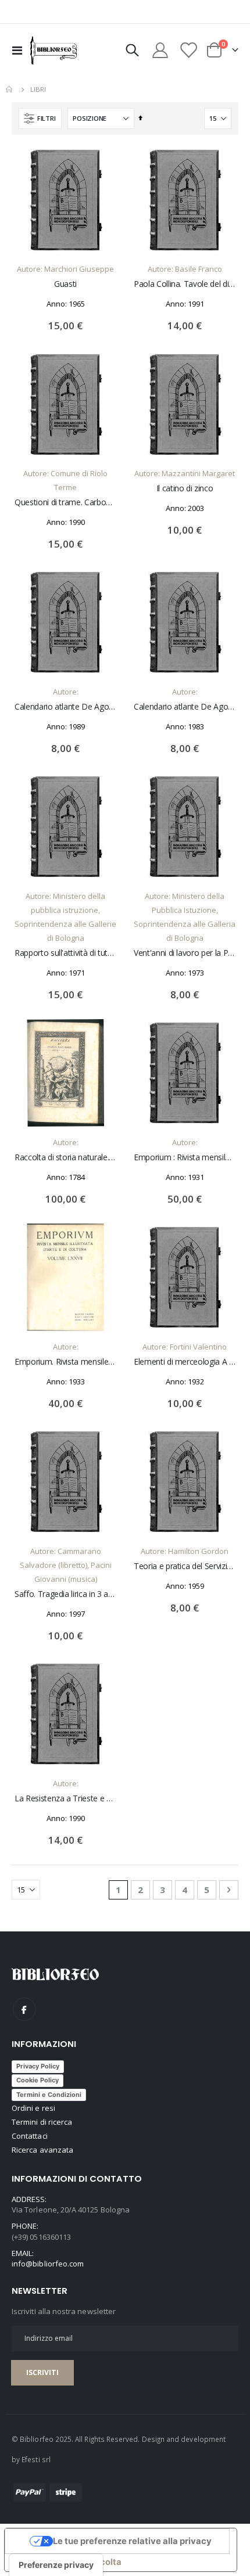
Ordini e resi (33, 2108)
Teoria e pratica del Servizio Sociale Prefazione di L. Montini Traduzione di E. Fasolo (185, 1566)
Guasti (65, 284)
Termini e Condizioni (49, 2095)
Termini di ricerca (42, 2122)
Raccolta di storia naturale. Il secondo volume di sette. (65, 1157)
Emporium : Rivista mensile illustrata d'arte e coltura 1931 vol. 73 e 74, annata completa (185, 1157)
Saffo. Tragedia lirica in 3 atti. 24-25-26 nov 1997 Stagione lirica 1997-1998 (65, 1594)
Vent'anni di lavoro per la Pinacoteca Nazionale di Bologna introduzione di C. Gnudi (185, 953)
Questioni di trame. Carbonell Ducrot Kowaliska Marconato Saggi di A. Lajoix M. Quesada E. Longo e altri (65, 502)
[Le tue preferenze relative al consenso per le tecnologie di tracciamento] (56, 2565)
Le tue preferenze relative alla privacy (132, 2541)
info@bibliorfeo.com (48, 2264)
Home (10, 89)
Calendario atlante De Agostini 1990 (65, 707)
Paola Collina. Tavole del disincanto (185, 284)
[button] (102, 164)
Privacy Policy (38, 2066)
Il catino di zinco (185, 488)
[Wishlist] (188, 50)
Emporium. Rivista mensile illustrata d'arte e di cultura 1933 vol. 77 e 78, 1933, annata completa (65, 1362)
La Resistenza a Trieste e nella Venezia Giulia (65, 1798)
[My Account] (160, 50)
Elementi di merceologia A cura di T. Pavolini (185, 1362)
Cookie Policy (37, 2080)
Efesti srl (36, 2459)
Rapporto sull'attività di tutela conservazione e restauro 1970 (65, 953)
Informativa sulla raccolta (67, 2562)
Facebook (24, 2009)
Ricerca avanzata (42, 2150)
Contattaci (30, 2136)
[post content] (65, 200)
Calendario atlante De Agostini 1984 (185, 707)
